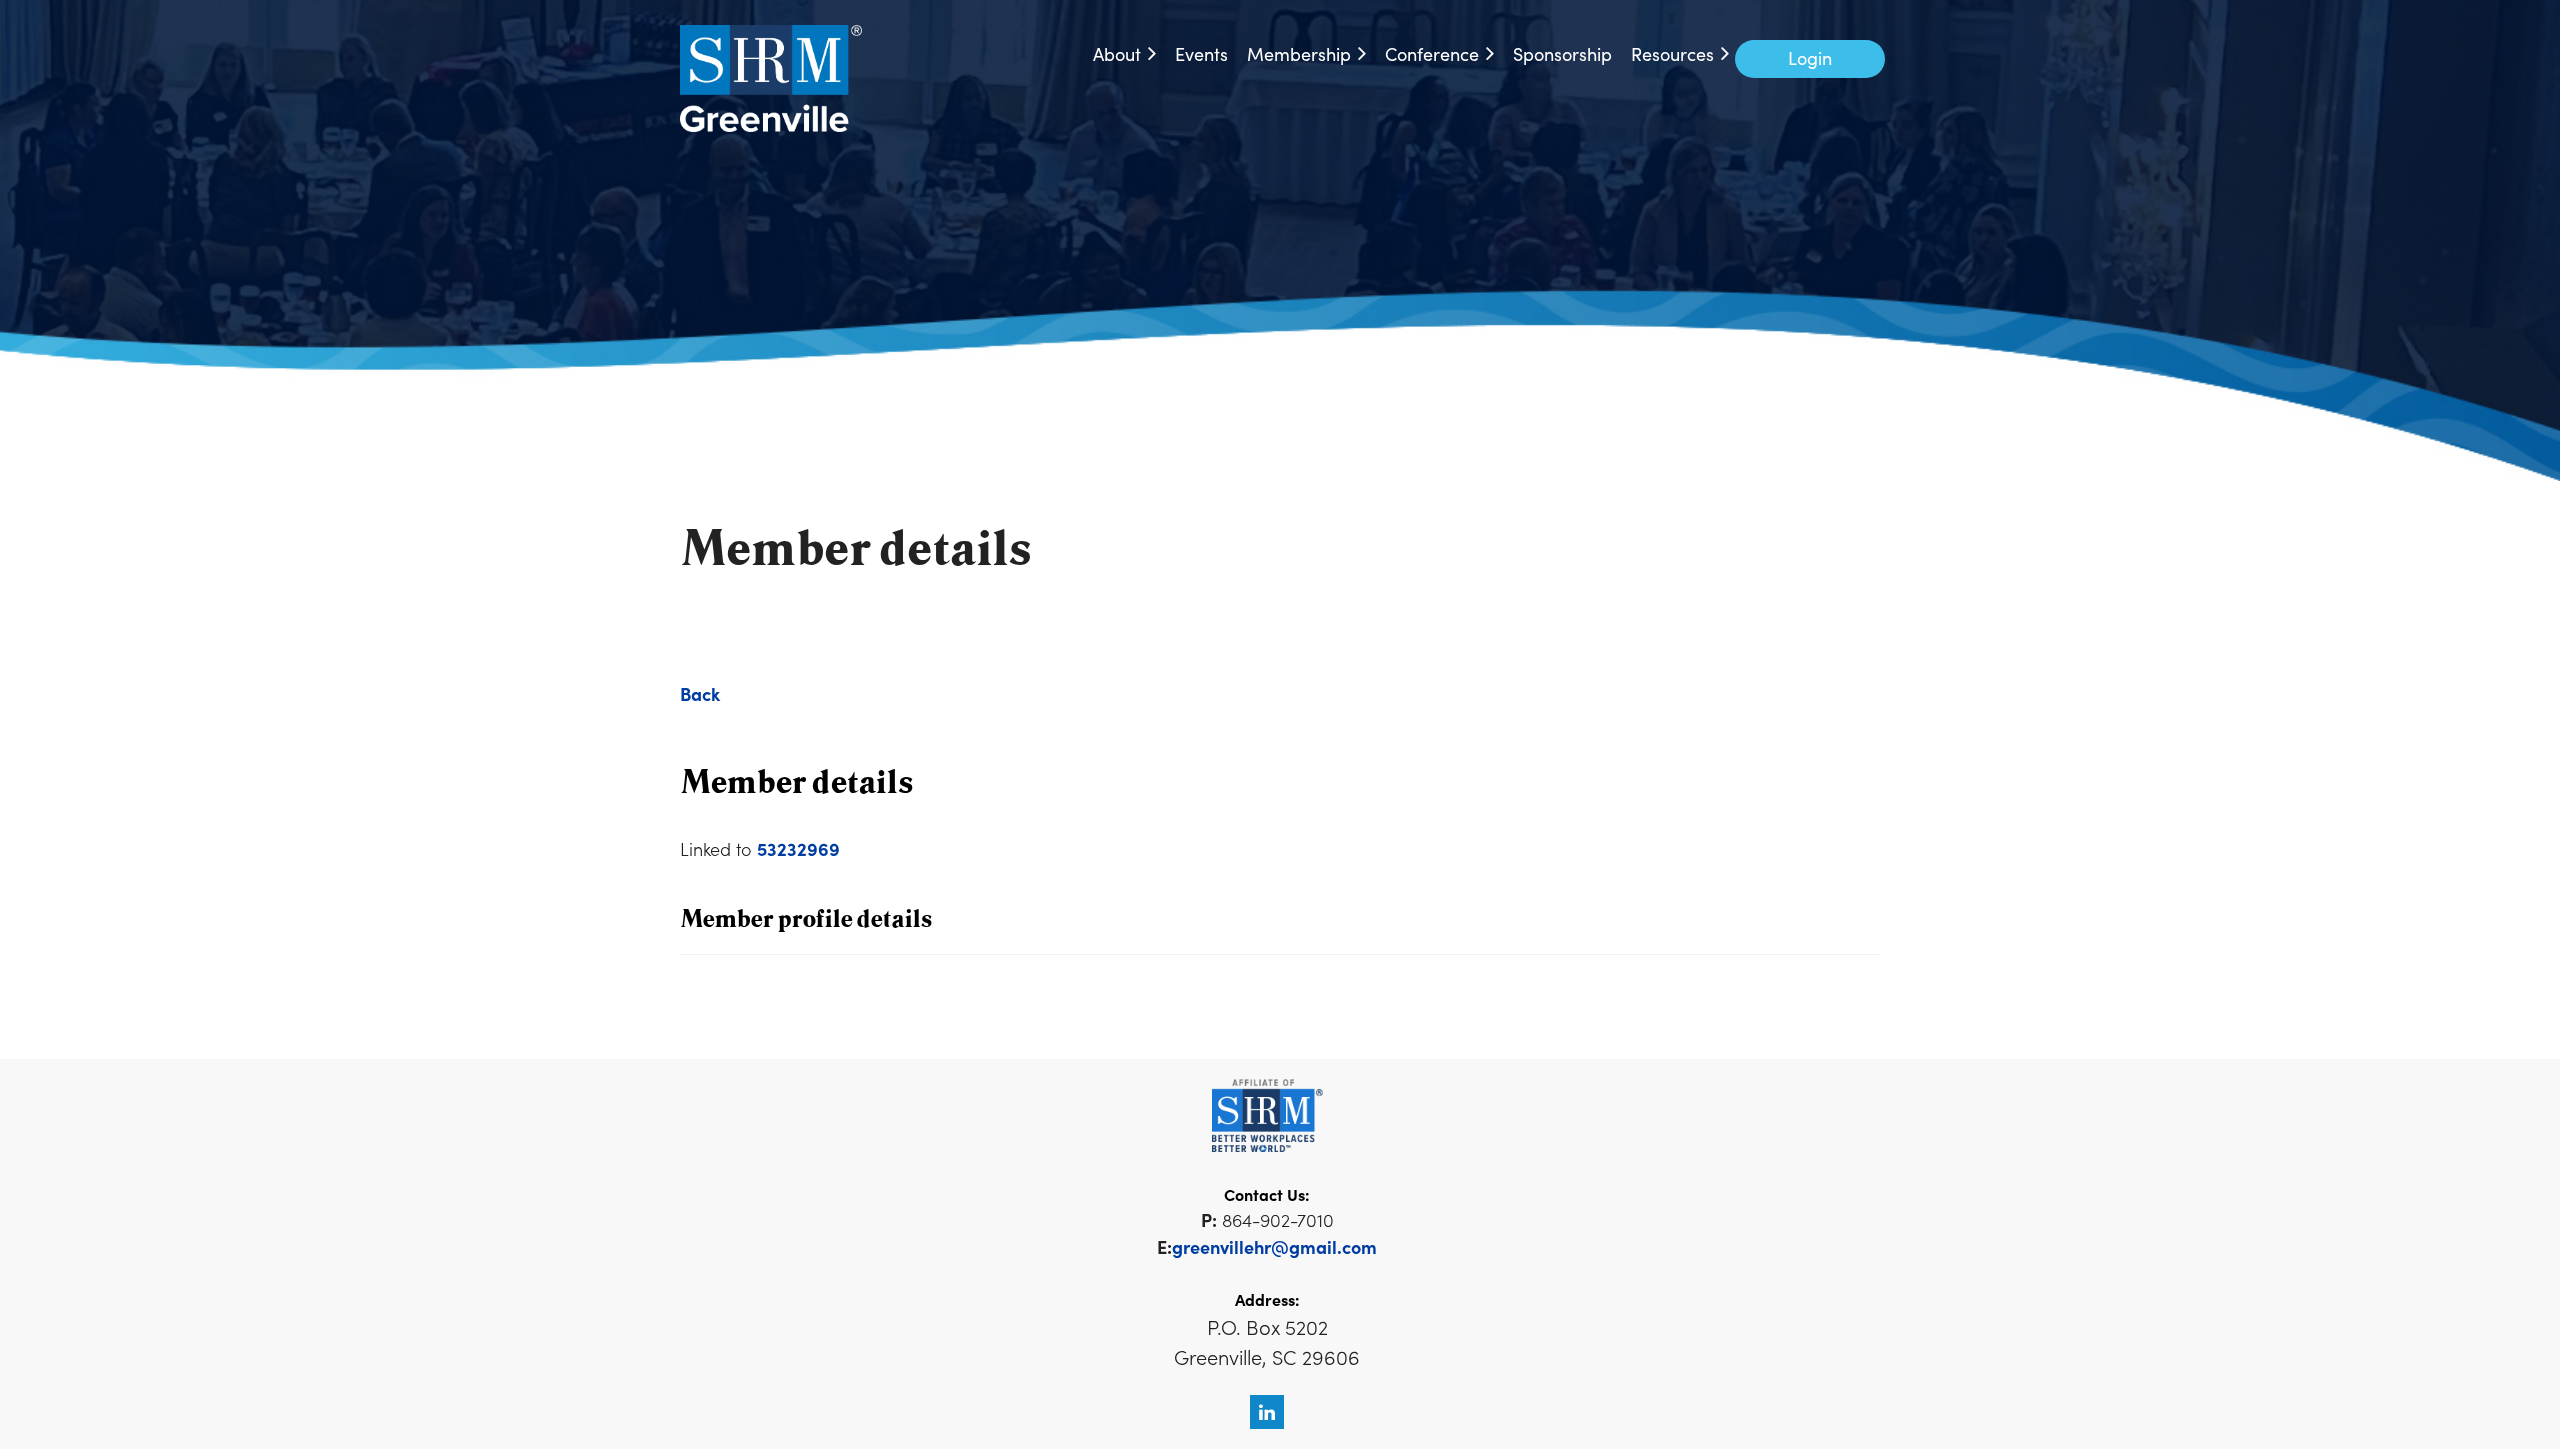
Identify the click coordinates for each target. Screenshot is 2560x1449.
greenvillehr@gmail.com (1274, 1246)
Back (700, 693)
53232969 (798, 848)
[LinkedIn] (1267, 1412)
